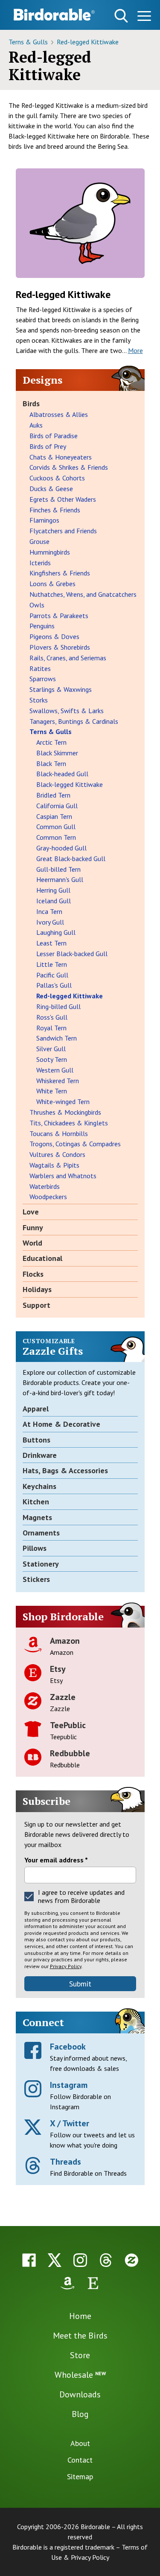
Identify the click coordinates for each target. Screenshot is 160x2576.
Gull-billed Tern (58, 869)
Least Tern (51, 943)
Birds (31, 403)
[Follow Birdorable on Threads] (106, 2260)
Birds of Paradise (54, 436)
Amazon (65, 1641)
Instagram (69, 2085)
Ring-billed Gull (58, 1006)
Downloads (80, 2394)
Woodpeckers (48, 1197)
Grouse (39, 541)
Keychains (39, 1486)
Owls (37, 605)
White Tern (52, 1091)
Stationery (41, 1564)
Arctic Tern (51, 742)
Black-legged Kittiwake (70, 784)
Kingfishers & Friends (60, 573)
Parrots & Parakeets (59, 616)
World (32, 1243)
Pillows (35, 1548)
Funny (33, 1227)
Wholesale (80, 2375)
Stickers (36, 1579)
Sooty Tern (52, 1059)
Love (31, 1212)
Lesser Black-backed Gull (72, 954)
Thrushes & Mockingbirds (65, 1112)
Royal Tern (51, 1028)
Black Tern (51, 763)
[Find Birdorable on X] (55, 2260)
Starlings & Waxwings (61, 689)
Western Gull (55, 1070)
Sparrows (43, 679)
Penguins (42, 626)
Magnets (37, 1517)
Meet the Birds (80, 2336)
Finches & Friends (55, 510)
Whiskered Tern (58, 1081)
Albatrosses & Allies (59, 414)
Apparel (36, 1409)
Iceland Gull (54, 901)
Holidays (37, 1289)
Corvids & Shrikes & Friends (69, 467)
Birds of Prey (48, 446)
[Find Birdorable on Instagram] (80, 2260)
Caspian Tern (54, 816)
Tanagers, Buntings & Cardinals (74, 721)
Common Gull (56, 827)
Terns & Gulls (29, 42)
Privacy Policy (66, 1966)
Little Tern (52, 964)
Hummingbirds (50, 552)
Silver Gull (51, 1049)
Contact (80, 2460)
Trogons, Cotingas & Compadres (75, 1144)
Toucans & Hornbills (59, 1133)
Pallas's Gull (54, 985)
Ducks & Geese (51, 489)
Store (80, 2355)
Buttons (36, 1440)
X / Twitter (70, 2123)
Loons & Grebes (52, 584)
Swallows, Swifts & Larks (67, 711)
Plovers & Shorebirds (60, 647)
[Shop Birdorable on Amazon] (67, 2283)
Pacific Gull (52, 975)
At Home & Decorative (61, 1424)
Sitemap (80, 2476)
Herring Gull (53, 890)
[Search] (121, 16)
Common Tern (56, 837)
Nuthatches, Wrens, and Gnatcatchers (83, 594)
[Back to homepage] (54, 14)
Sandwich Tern (57, 1038)
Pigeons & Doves (54, 636)
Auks (36, 425)
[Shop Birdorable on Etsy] (93, 2283)
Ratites (40, 668)
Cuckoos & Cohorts (57, 478)
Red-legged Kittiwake (88, 42)
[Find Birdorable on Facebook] (29, 2260)
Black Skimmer (57, 753)
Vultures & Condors (57, 1154)
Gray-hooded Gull (61, 848)
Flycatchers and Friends (63, 531)
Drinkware (40, 1455)
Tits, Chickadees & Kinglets (69, 1123)
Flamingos (44, 520)
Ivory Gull (50, 922)
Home (80, 2316)
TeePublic (68, 1725)
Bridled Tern (53, 795)
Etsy (58, 1669)
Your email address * (56, 1860)
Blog (80, 2414)
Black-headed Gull (62, 774)
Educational (42, 1258)
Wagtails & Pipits (54, 1165)
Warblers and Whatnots (63, 1176)
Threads (65, 2162)
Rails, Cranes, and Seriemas (68, 658)
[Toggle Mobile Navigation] (144, 17)
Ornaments (41, 1533)
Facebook (68, 2047)
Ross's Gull (52, 1017)
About (80, 2443)
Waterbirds (45, 1186)
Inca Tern (49, 911)
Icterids (40, 563)
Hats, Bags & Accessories (65, 1470)
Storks (39, 700)
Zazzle (63, 1697)
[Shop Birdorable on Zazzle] (131, 2260)
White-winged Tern (63, 1102)
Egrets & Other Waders (63, 499)
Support (36, 1305)
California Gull (57, 806)
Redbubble (70, 1753)
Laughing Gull (56, 932)
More (135, 350)
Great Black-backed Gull (71, 859)
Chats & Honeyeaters (61, 457)
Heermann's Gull (60, 879)
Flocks (33, 1274)
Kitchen (36, 1502)
